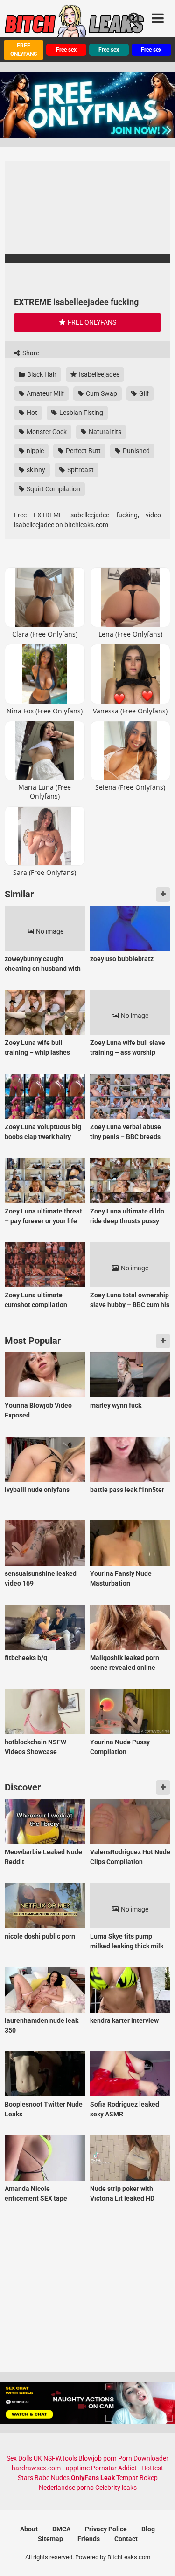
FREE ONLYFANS (24, 50)
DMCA (61, 2529)
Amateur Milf (45, 393)
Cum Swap (101, 393)
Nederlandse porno (66, 2488)
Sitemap (50, 2539)
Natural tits (104, 432)
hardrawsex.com (36, 2468)
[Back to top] (158, 2557)
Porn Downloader (143, 2458)
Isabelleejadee (98, 374)
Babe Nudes (52, 2478)
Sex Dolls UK (24, 2458)
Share (30, 353)
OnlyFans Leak (93, 2478)
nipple (35, 451)
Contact (126, 2539)
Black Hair (41, 374)
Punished (136, 451)
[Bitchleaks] (75, 25)
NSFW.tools (60, 2458)
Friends (89, 2539)
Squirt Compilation (53, 489)
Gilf (143, 393)
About (29, 2529)
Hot (31, 413)
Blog (148, 2529)
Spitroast (80, 470)
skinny (35, 470)
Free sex (66, 50)
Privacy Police (106, 2529)
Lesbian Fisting (80, 413)
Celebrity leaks (116, 2488)
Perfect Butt (83, 451)
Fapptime (76, 2468)
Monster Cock (46, 432)
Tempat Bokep (137, 2478)
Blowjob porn (98, 2458)
